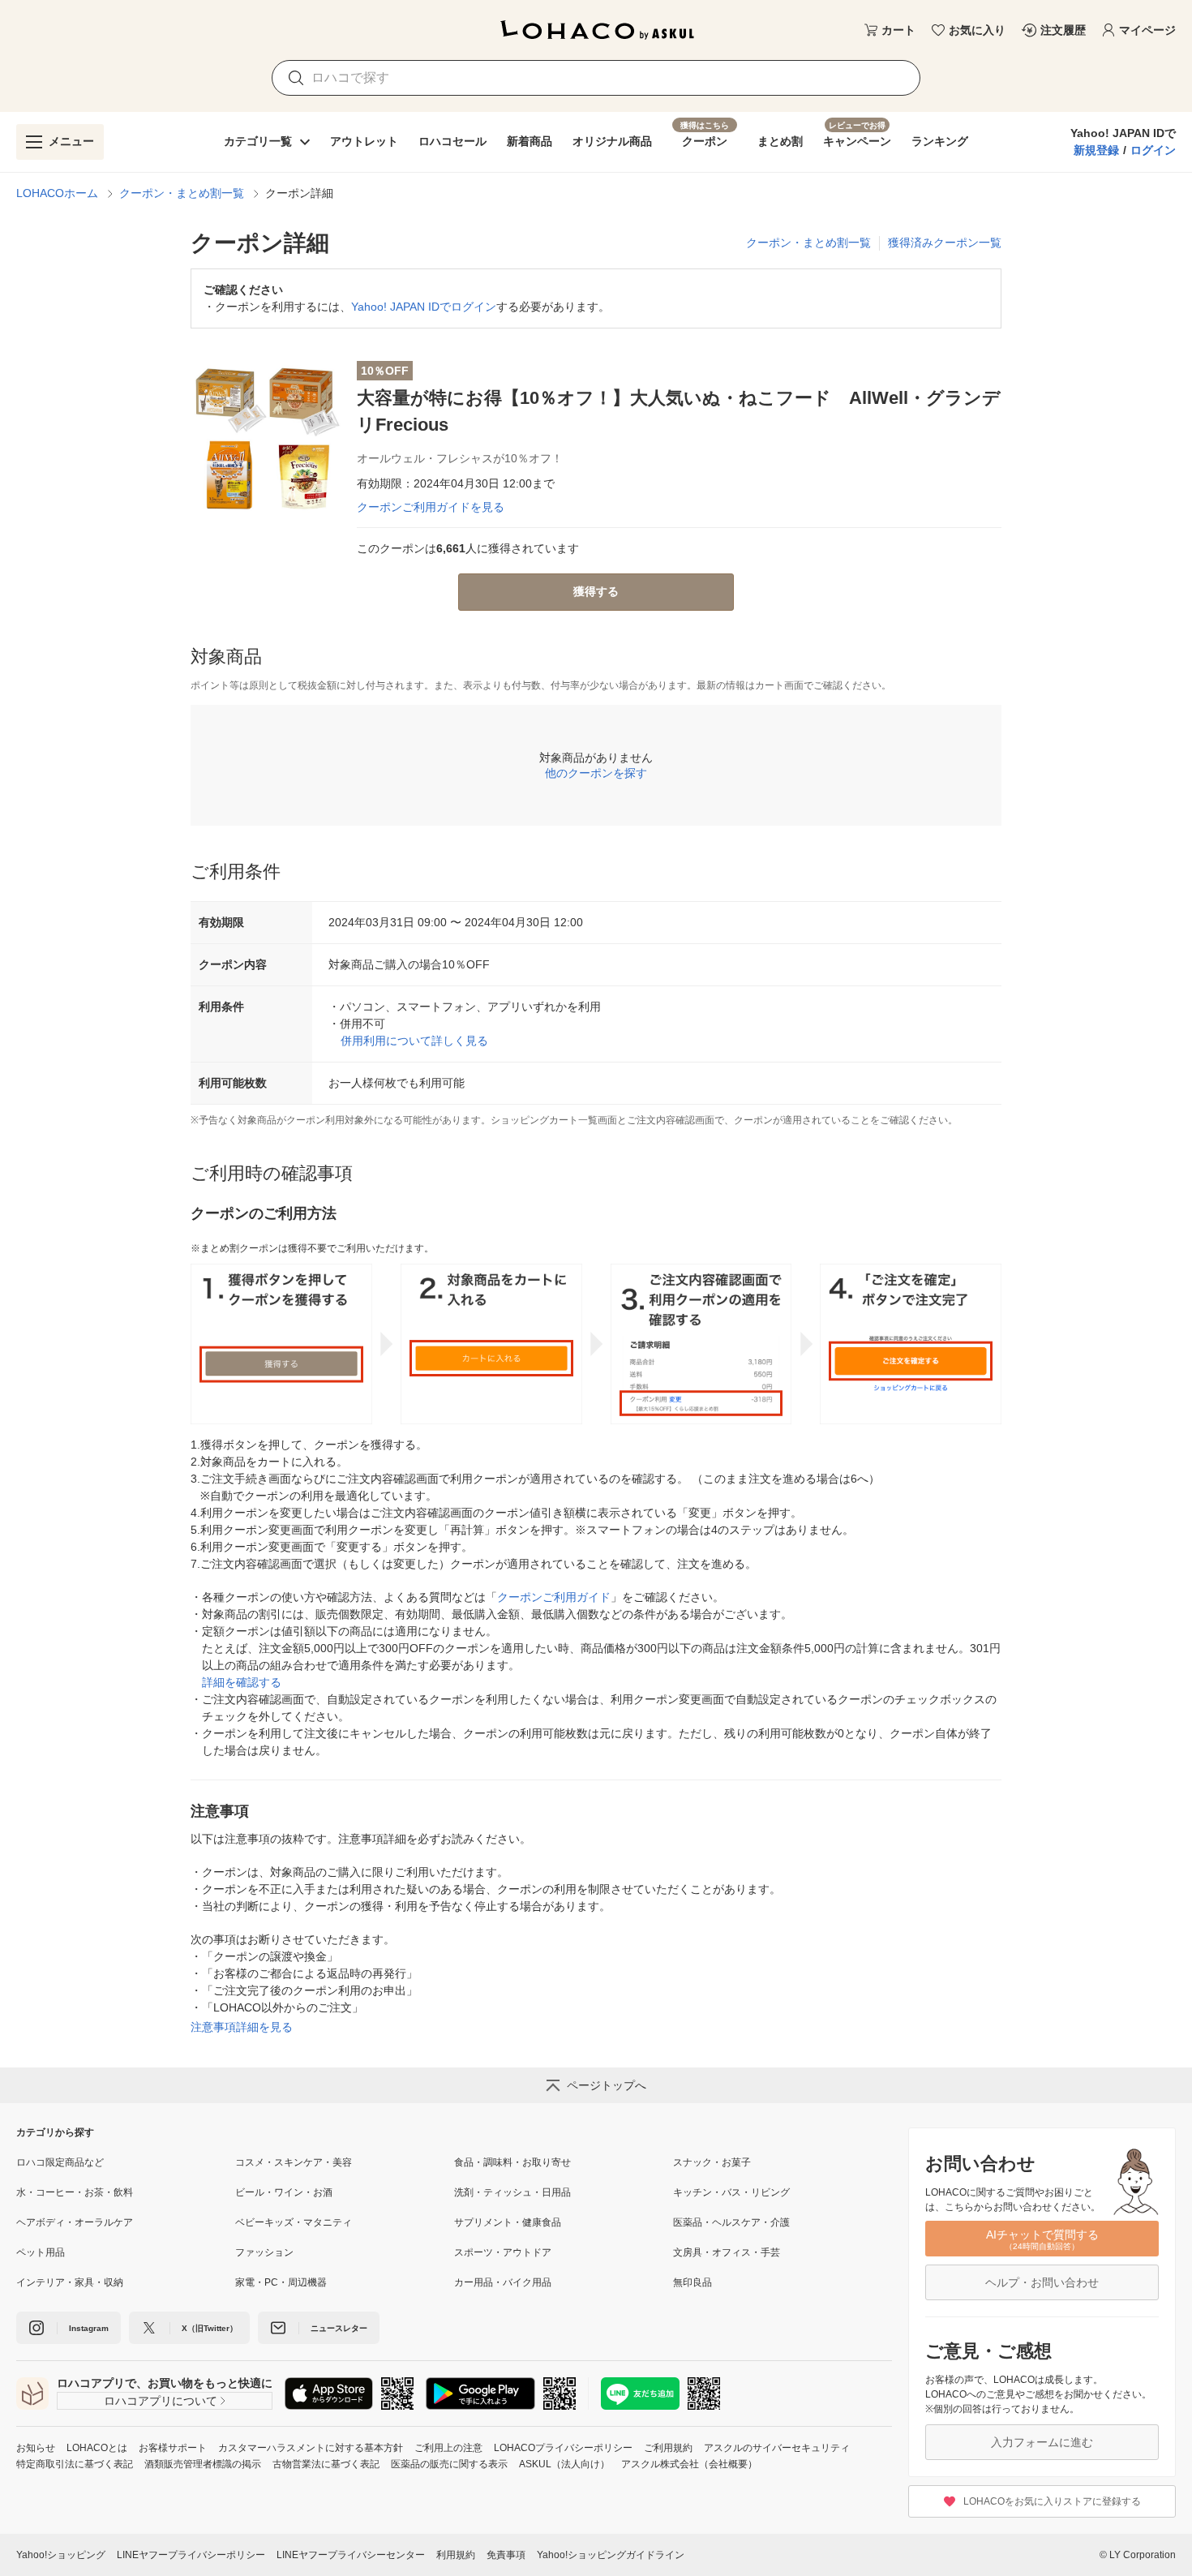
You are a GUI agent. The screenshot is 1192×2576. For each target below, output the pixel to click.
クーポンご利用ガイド (554, 1597)
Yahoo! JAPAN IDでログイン (424, 307)
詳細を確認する (242, 1682)
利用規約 (456, 2555)
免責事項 (506, 2555)
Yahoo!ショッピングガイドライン (611, 2555)
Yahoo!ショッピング (61, 2555)
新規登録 (1096, 150)
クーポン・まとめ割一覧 (182, 193)
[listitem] (126, 2162)
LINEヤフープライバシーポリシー (191, 2555)
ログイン (1153, 150)
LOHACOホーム (57, 193)
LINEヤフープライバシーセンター (351, 2555)
